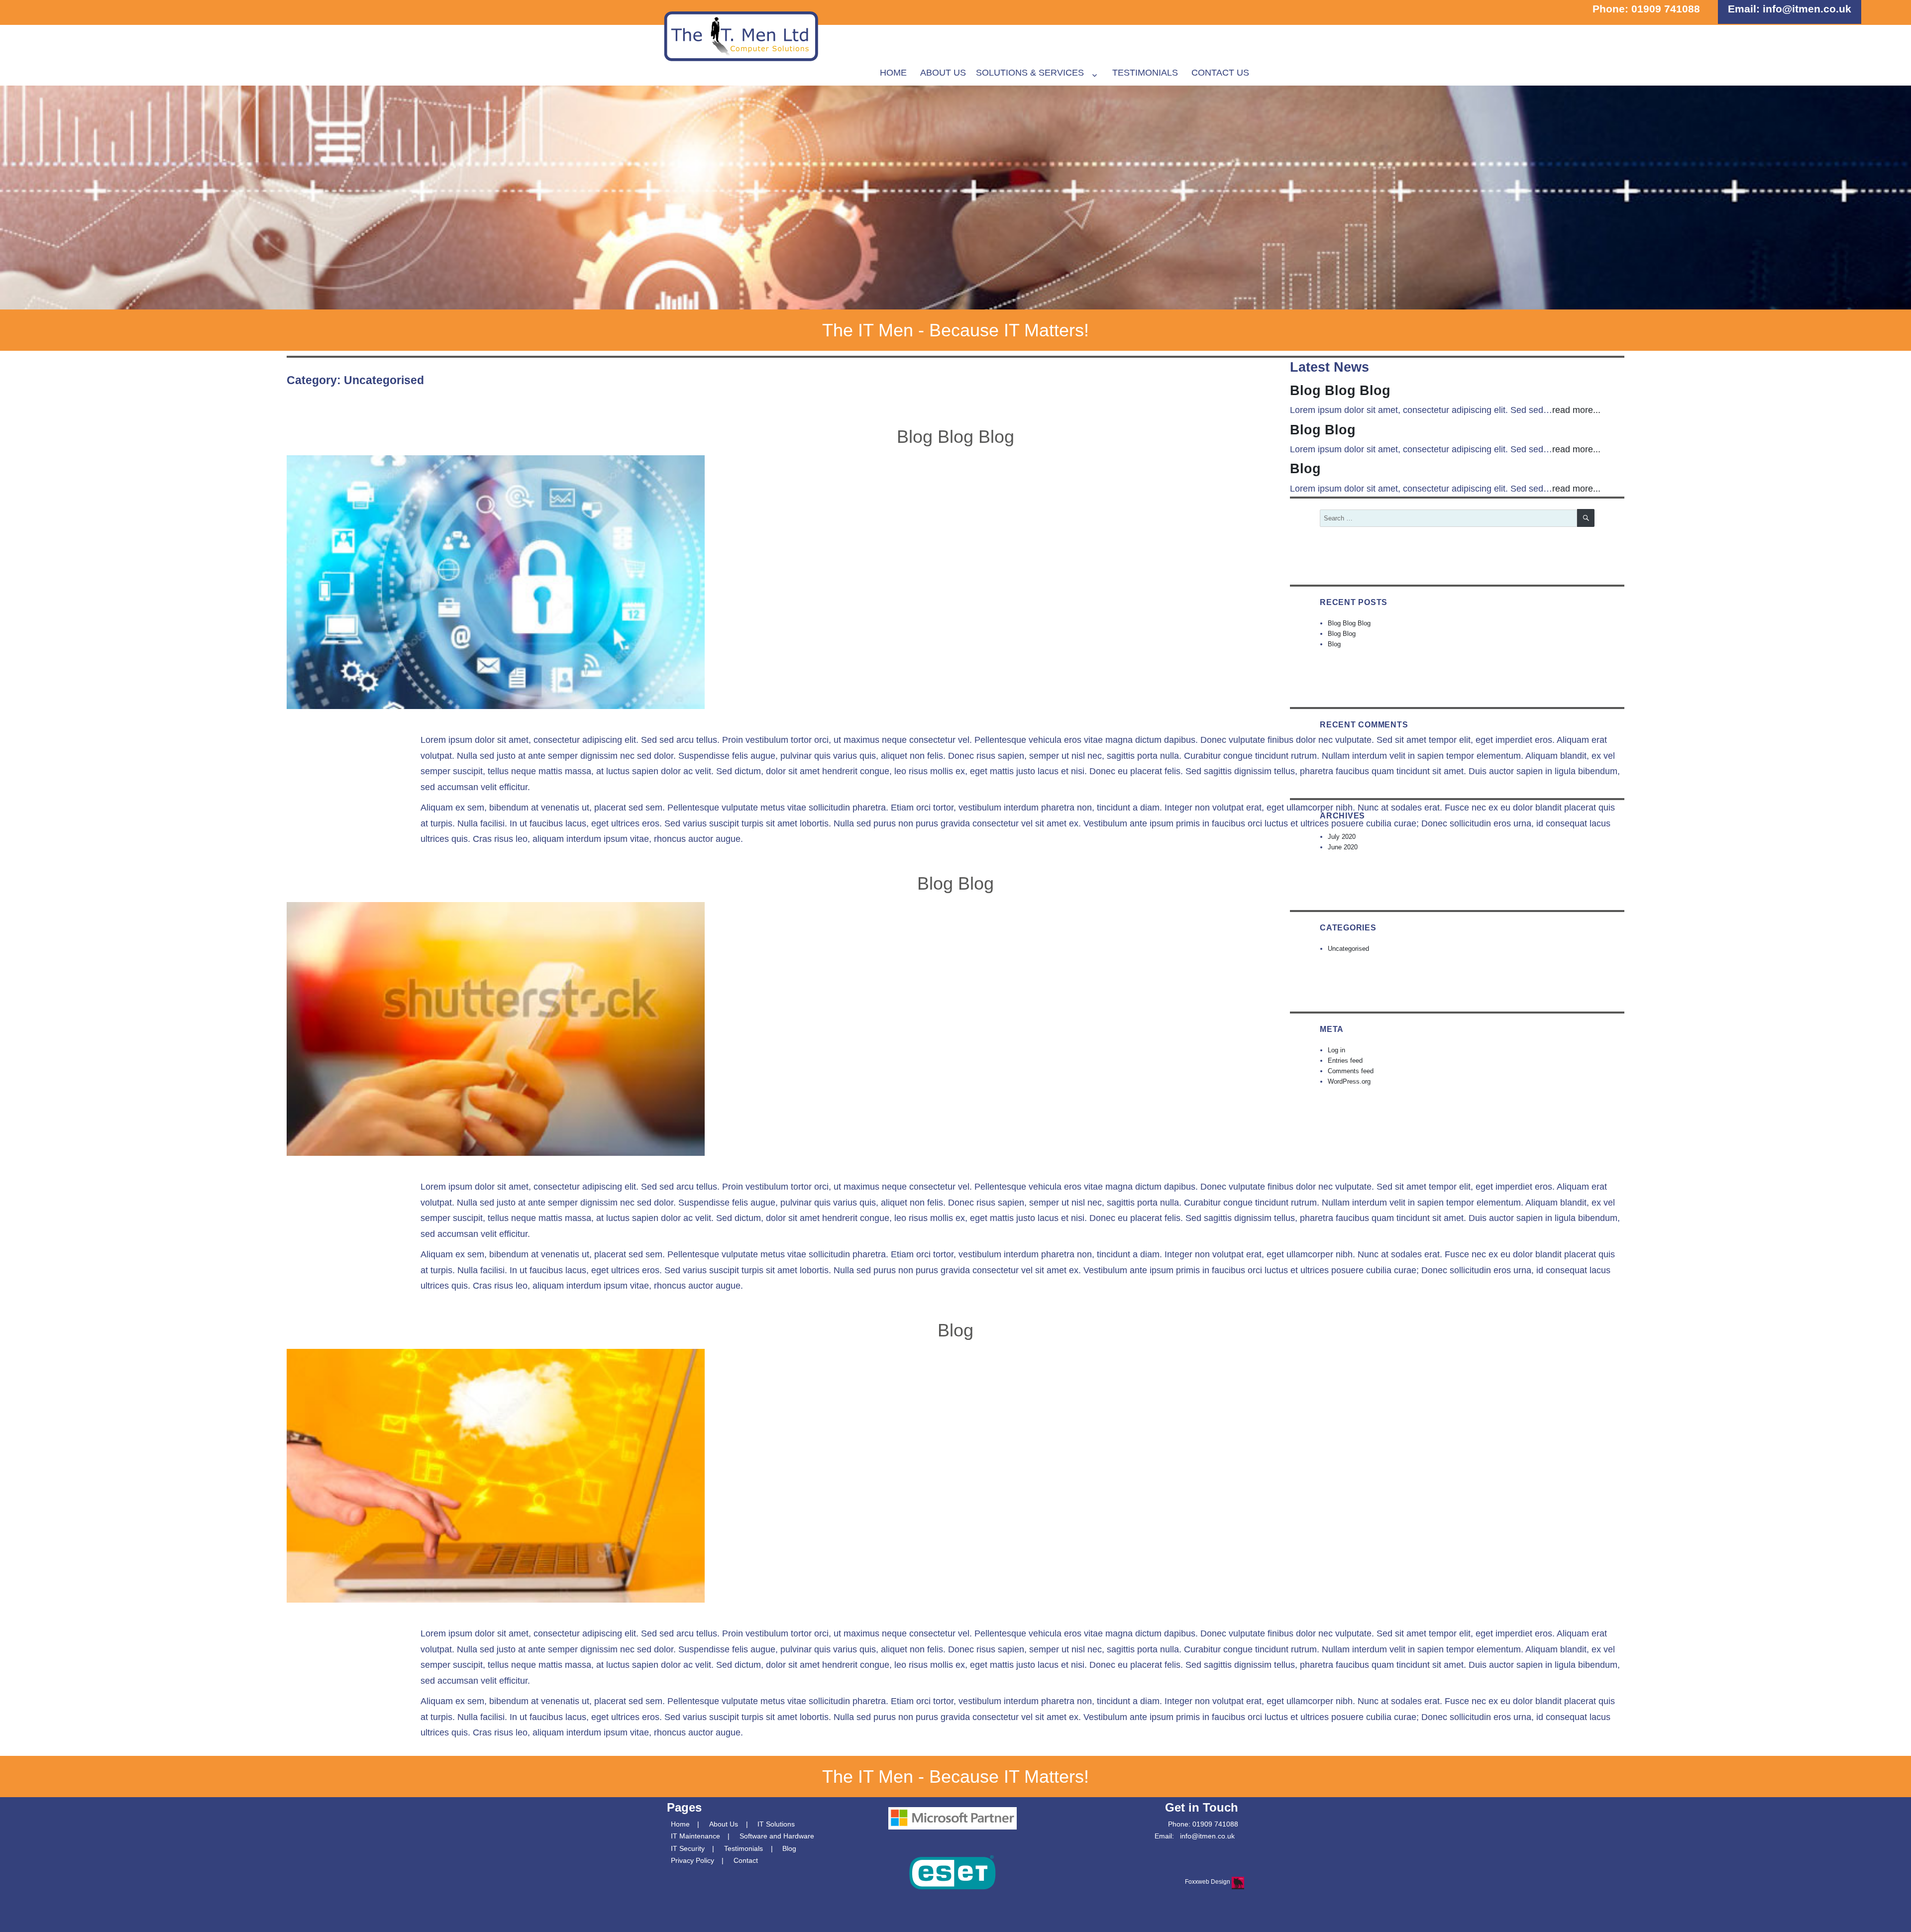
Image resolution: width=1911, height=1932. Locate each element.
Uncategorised (1348, 949)
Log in (1336, 1050)
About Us (943, 73)
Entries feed (1345, 1061)
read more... (1576, 410)
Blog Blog (955, 883)
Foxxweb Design (1208, 1882)
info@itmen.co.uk (1807, 9)
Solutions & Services (1030, 73)
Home (893, 73)
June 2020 (1343, 847)
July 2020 (1342, 837)
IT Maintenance (695, 1836)
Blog (955, 1330)
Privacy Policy (692, 1860)
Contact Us (1220, 73)
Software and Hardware (777, 1836)
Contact (746, 1860)
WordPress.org (1349, 1081)
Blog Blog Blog (955, 437)
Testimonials (1145, 73)
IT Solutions (776, 1824)
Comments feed (1351, 1071)
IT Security (688, 1848)
